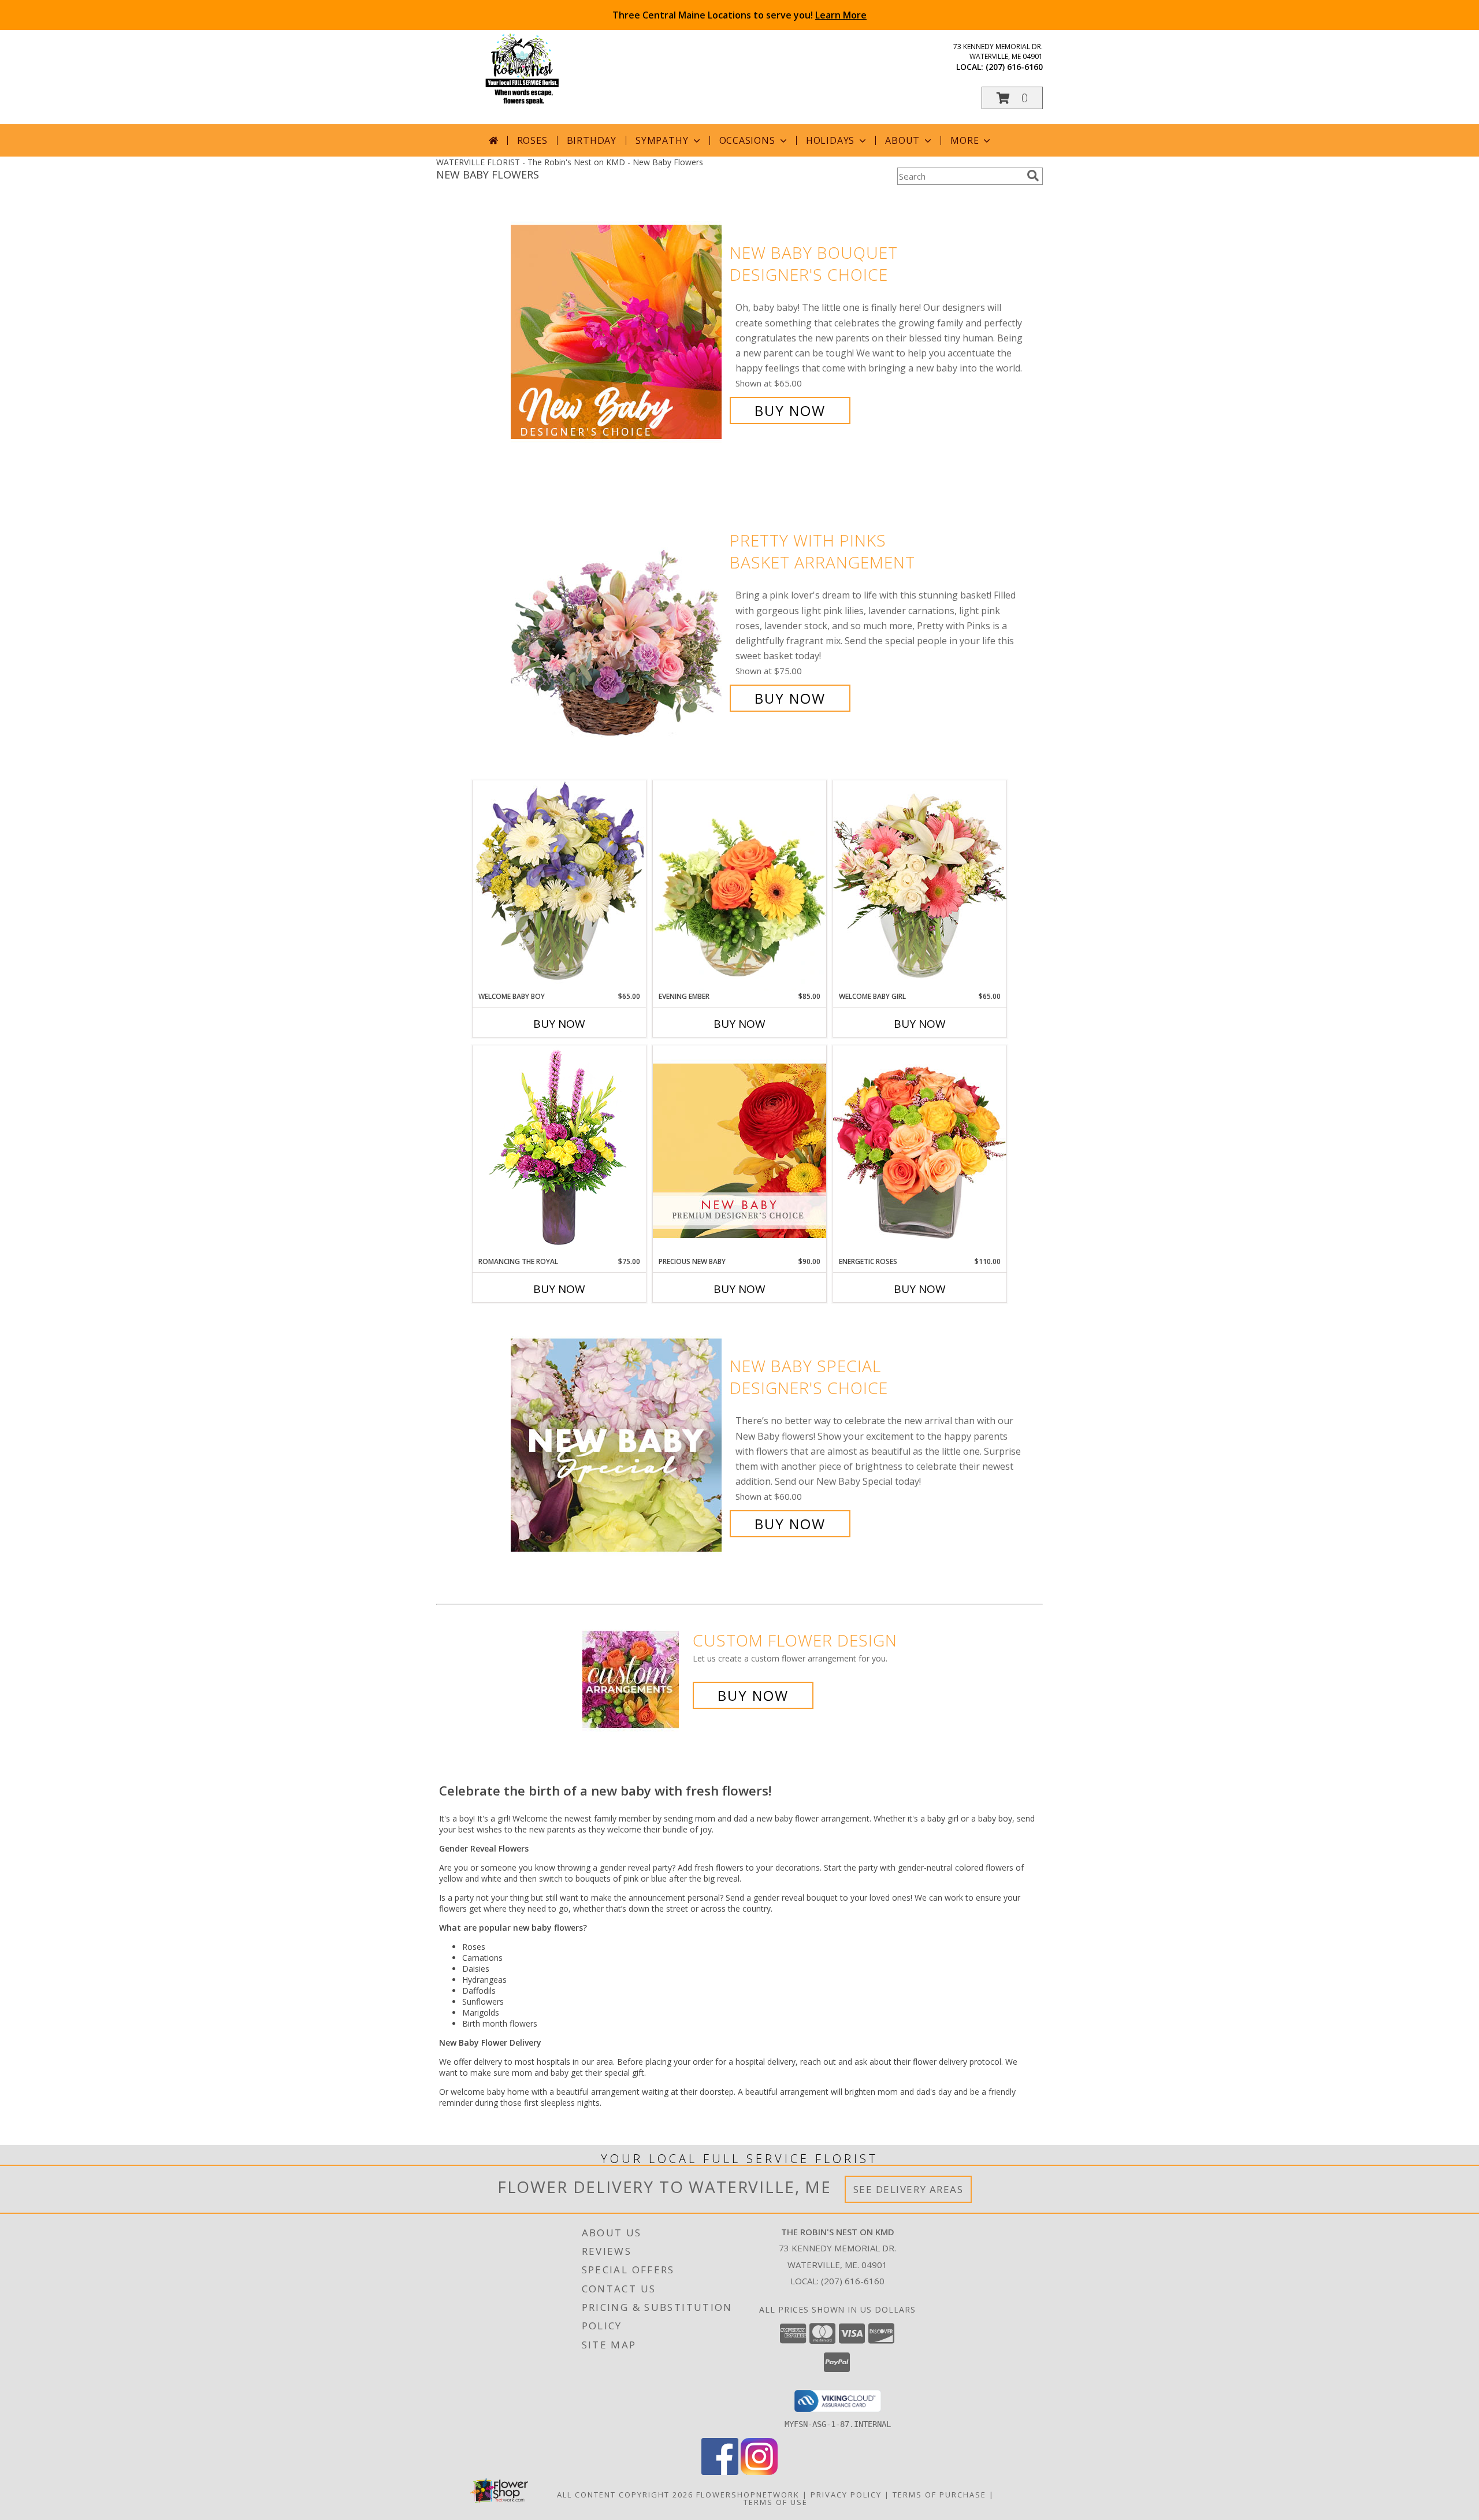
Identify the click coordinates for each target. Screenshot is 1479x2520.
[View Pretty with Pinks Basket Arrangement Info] (617, 620)
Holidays (830, 140)
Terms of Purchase (939, 2495)
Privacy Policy (846, 2495)
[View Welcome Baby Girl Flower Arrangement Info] (920, 885)
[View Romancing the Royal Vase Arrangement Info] (559, 1151)
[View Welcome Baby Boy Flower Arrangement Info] (559, 885)
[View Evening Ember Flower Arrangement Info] (739, 886)
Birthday (592, 140)
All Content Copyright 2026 (625, 2495)
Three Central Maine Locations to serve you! (739, 15)
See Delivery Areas (908, 2189)
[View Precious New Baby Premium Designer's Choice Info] (739, 1151)
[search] (1033, 176)
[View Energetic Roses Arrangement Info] (920, 1151)
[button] (1012, 98)
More (965, 140)
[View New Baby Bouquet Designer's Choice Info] (617, 332)
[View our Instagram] (759, 2472)
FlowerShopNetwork (748, 2495)
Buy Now (790, 410)
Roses (532, 140)
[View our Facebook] (720, 2472)
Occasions (747, 140)
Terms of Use (776, 2502)
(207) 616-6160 (1014, 67)
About (902, 140)
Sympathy (662, 140)
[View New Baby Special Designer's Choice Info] (617, 1445)
